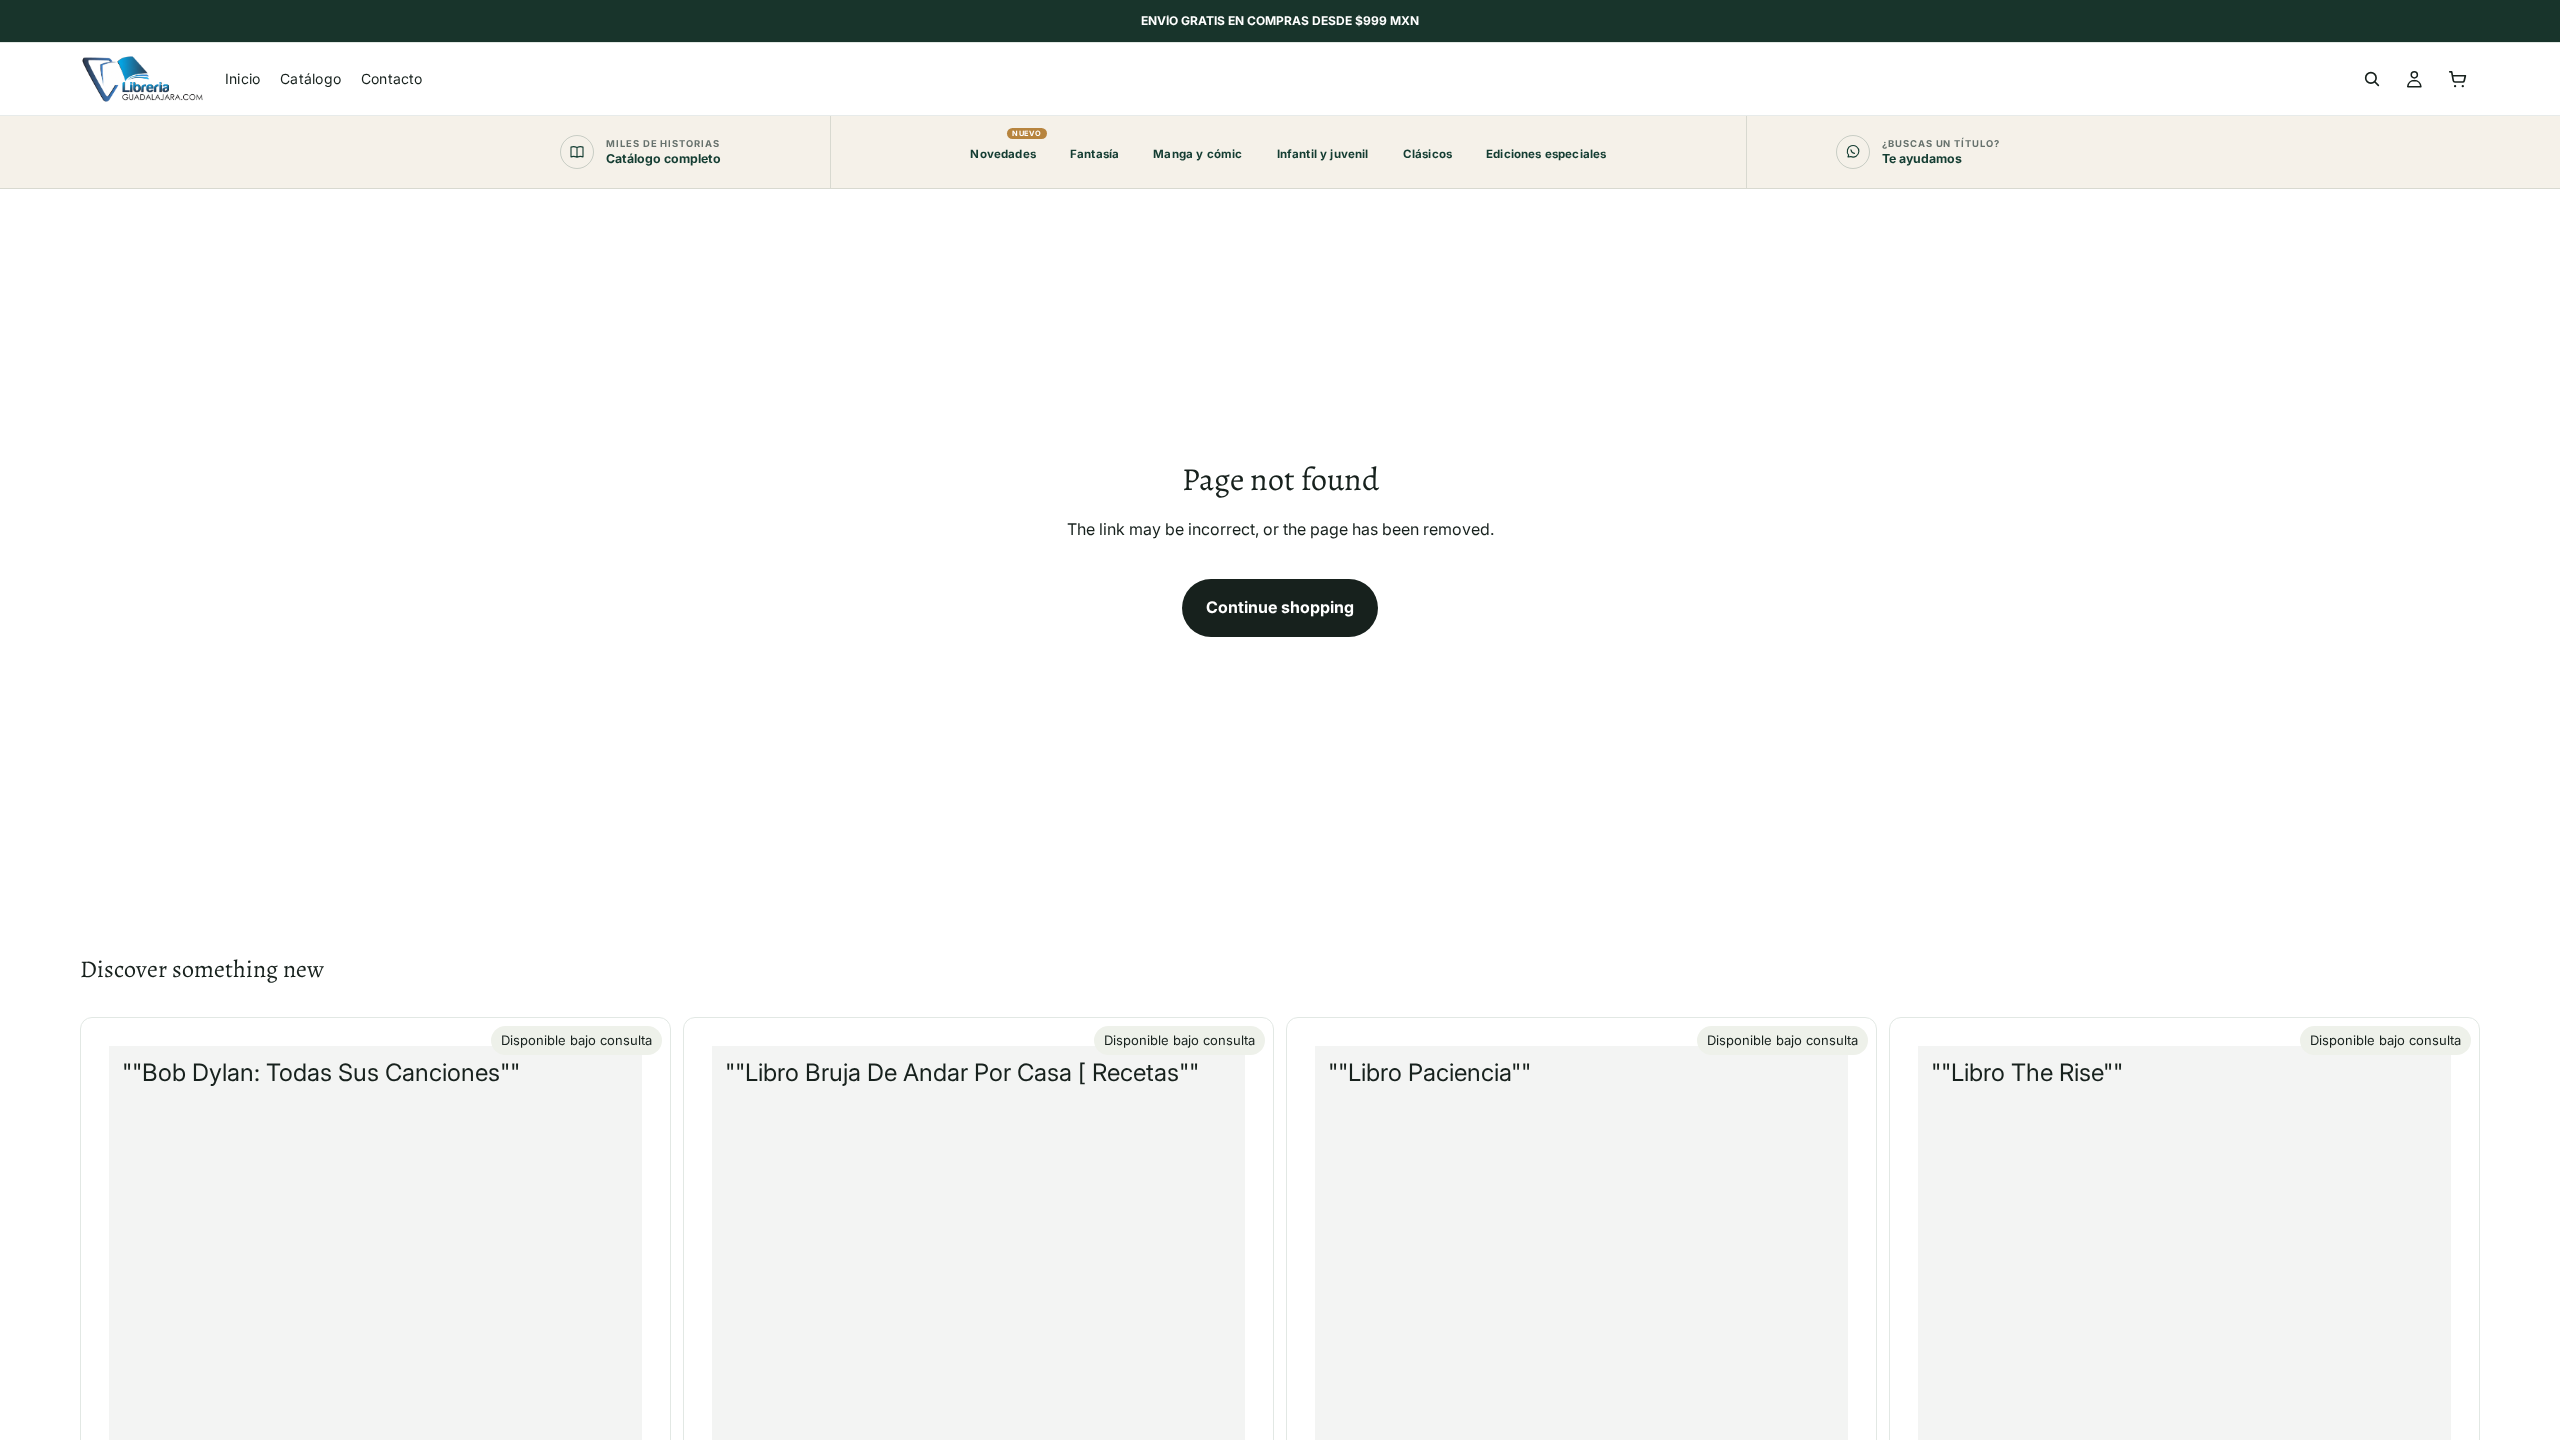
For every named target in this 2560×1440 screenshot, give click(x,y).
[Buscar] (2372, 79)
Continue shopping (1280, 607)
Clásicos (1427, 154)
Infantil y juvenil (1323, 154)
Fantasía (1094, 154)
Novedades (1003, 145)
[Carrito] (2458, 79)
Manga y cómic (1197, 154)
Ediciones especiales (1546, 154)
